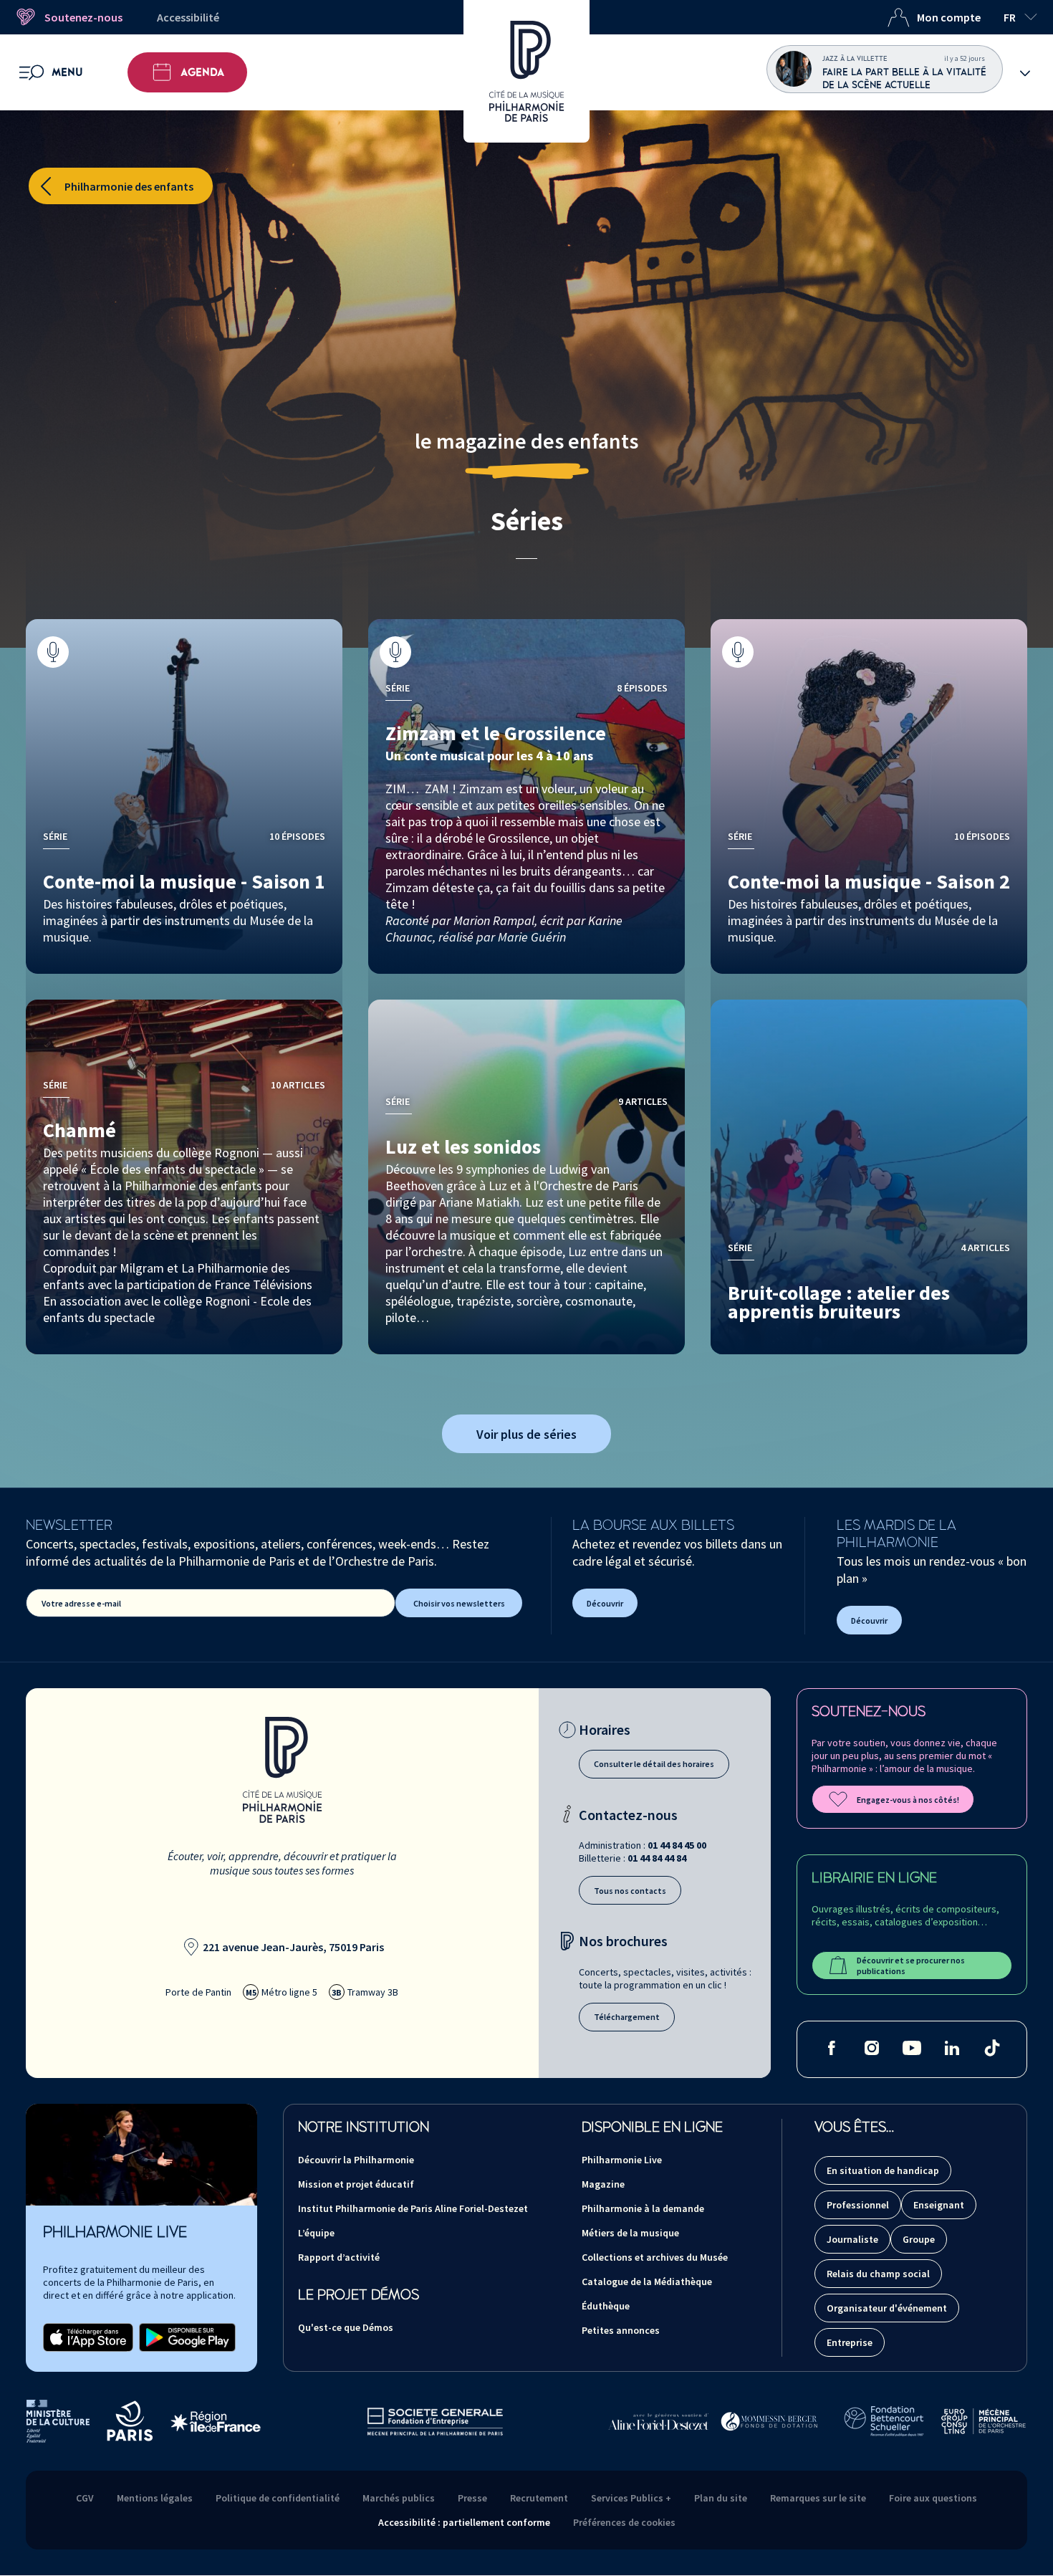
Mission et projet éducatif (356, 2184)
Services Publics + (631, 2498)
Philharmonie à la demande (643, 2208)
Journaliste (852, 2239)
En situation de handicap (883, 2170)
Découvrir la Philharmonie (356, 2160)
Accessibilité (188, 17)
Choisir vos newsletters (459, 1603)
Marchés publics (399, 2498)
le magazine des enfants (526, 441)
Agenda (202, 72)
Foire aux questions (933, 2498)
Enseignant (939, 2205)
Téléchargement (627, 2017)
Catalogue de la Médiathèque (647, 2281)
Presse (472, 2498)
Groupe (919, 2239)
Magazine (603, 2184)
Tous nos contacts (630, 1891)
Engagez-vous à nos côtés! (908, 1800)
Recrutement (539, 2498)
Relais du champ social (878, 2274)
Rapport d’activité (339, 2257)
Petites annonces (621, 2330)
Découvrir (605, 1603)
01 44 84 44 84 (657, 1858)
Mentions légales (155, 2498)
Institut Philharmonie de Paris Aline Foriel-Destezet (413, 2208)
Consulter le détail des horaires (654, 1764)
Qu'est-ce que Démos (346, 2327)
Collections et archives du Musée (655, 2257)
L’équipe (316, 2233)
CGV (85, 2498)
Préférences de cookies (624, 2522)
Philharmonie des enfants (129, 186)
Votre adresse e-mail (81, 1603)
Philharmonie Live (622, 2160)
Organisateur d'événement (887, 2308)
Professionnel (858, 2205)
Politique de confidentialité (278, 2498)
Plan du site (721, 2498)
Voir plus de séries (526, 1434)
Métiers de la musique (630, 2233)
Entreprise (850, 2342)
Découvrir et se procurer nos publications (911, 1965)
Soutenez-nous (83, 17)
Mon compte (949, 17)
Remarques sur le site (818, 2498)
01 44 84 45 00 (677, 1845)
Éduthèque (606, 2306)
